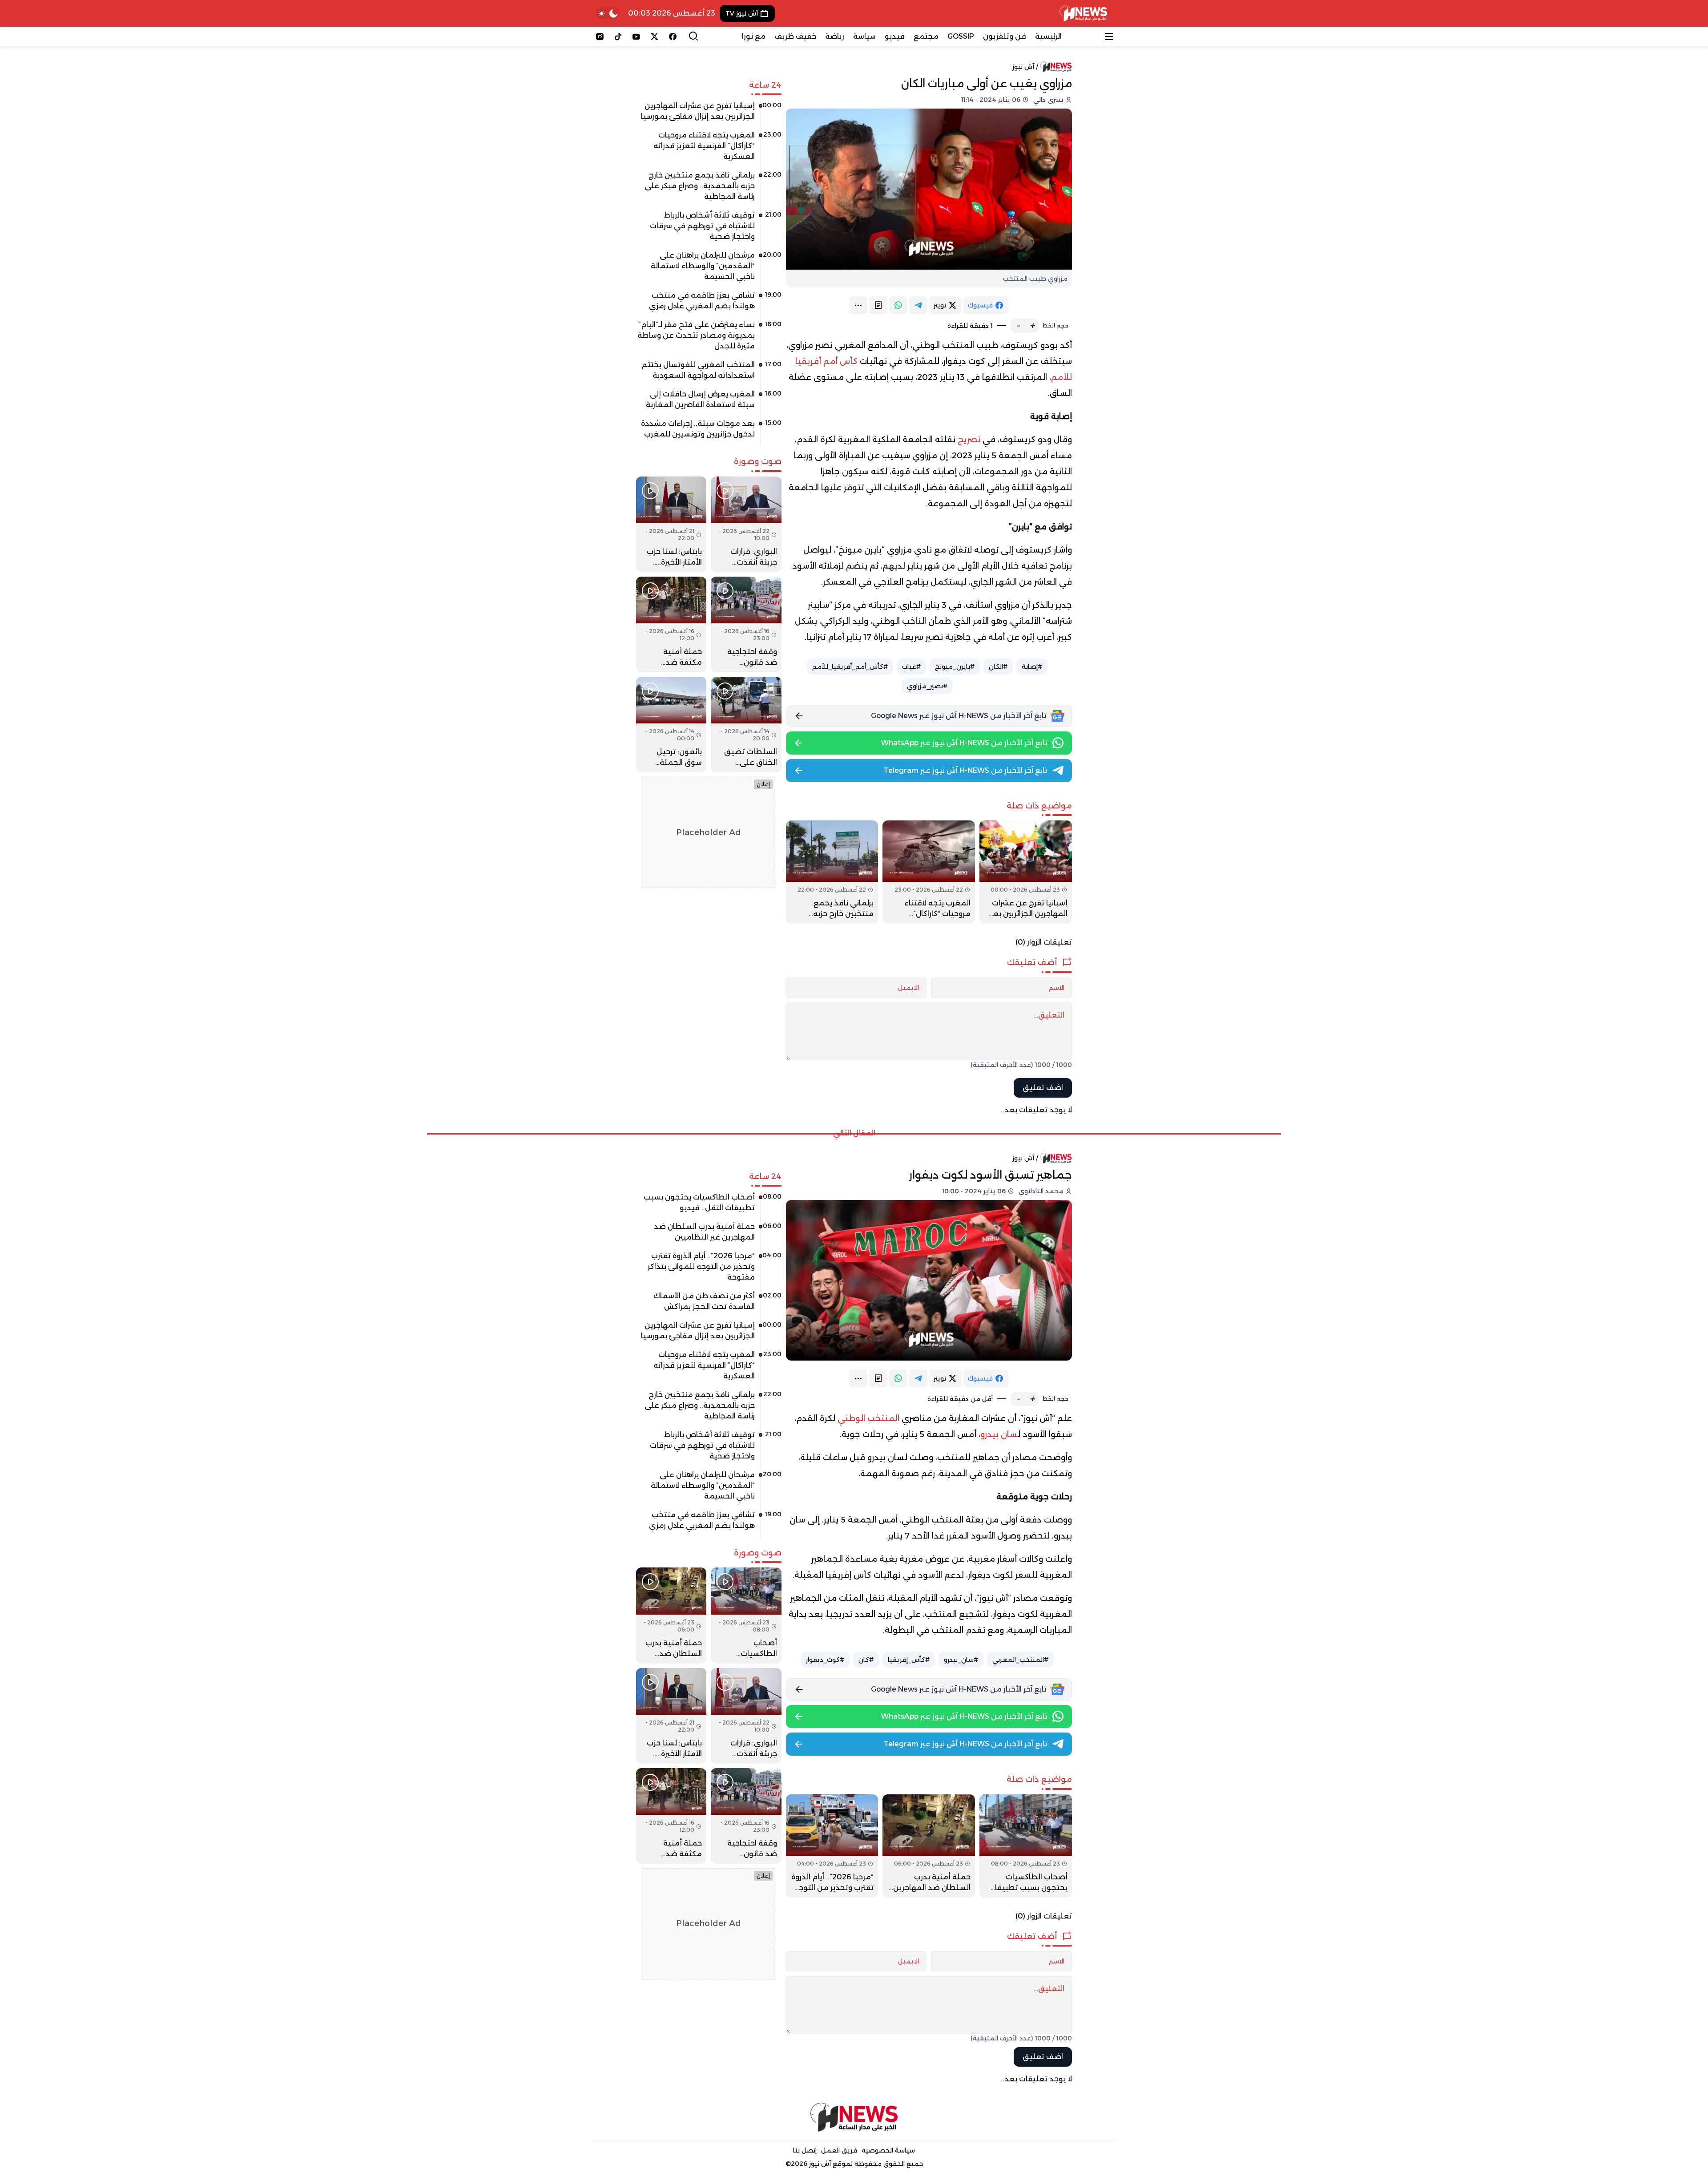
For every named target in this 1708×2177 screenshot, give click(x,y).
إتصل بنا (805, 2150)
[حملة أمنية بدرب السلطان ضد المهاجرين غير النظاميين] (929, 1846)
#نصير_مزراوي (927, 686)
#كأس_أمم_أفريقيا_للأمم (850, 666)
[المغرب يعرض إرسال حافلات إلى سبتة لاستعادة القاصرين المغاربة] (709, 403)
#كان (866, 1660)
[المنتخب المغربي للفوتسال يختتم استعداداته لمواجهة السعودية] (709, 373)
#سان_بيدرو (961, 1660)
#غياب (911, 666)
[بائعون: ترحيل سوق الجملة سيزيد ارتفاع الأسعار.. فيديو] (671, 725)
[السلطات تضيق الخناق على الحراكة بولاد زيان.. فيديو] (746, 725)
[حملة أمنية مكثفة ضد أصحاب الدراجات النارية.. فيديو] (671, 624)
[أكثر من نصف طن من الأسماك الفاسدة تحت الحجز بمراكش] (709, 1305)
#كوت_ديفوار (825, 1660)
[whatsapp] (898, 305)
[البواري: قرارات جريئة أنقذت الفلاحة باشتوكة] (746, 524)
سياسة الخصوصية (888, 2150)
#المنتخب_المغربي (1020, 1660)
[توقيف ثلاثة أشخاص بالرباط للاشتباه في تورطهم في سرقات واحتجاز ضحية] (709, 229)
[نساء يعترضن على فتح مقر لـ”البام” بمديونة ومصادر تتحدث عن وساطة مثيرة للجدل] (709, 339)
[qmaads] (854, 2117)
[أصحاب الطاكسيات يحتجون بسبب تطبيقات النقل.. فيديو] (1026, 1846)
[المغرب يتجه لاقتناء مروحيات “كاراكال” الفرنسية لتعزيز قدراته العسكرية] (929, 872)
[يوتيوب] (636, 36)
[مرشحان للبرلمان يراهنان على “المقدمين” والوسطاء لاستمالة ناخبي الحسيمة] (709, 269)
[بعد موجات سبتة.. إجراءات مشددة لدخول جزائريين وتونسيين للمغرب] (709, 432)
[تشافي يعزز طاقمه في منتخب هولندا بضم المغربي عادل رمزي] (709, 304)
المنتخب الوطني (868, 1418)
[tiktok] (618, 36)
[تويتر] (655, 36)
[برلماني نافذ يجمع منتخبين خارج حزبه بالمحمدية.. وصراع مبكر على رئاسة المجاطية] (832, 872)
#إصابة (1032, 666)
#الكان (998, 666)
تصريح (969, 440)
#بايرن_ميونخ (955, 666)
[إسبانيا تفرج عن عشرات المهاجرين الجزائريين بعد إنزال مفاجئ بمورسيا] (1026, 872)
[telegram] (918, 305)
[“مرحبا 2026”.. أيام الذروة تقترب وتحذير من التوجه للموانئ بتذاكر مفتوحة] (832, 1846)
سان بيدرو (999, 1434)
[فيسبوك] (673, 36)
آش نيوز (1023, 67)
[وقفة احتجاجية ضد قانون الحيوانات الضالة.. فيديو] (746, 624)
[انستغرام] (600, 36)
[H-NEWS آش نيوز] (1083, 13)
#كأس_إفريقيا (909, 1660)
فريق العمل (839, 2150)
